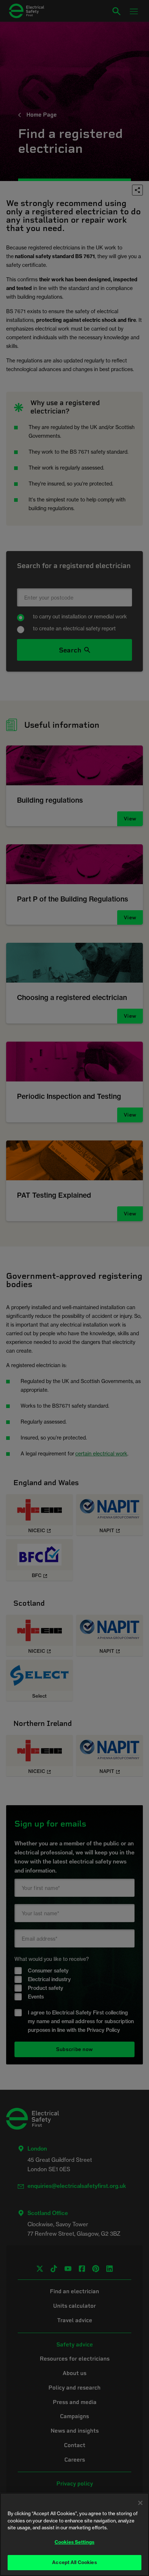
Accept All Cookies (74, 2562)
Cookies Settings (74, 2542)
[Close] (140, 2503)
